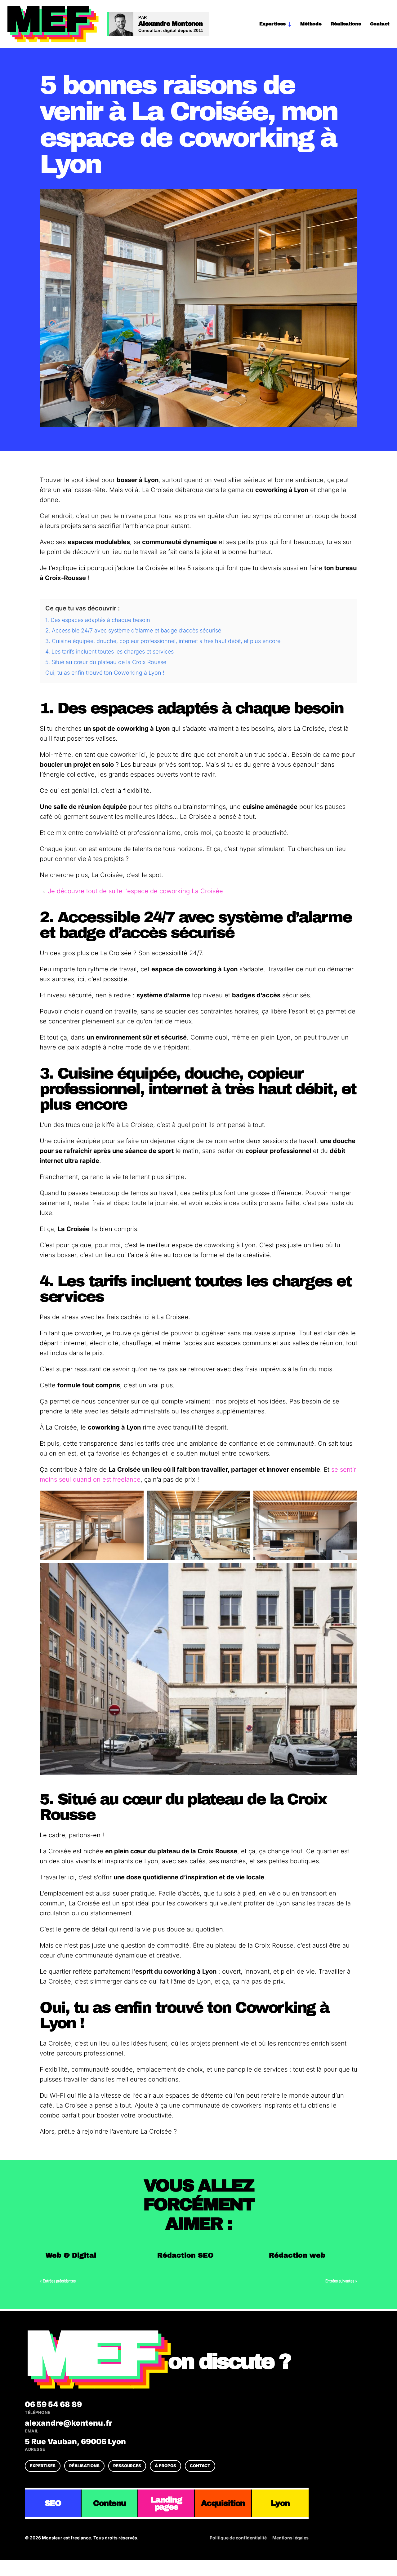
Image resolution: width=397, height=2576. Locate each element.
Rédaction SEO (185, 2255)
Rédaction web (297, 2255)
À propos (165, 2466)
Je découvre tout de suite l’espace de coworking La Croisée (135, 891)
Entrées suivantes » (341, 2281)
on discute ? (229, 2362)
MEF (89, 2354)
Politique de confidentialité (238, 2538)
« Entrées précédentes (58, 2281)
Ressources (127, 2466)
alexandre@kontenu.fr (69, 2426)
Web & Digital (71, 2255)
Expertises (272, 24)
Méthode (311, 24)
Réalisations (346, 24)
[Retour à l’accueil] (53, 24)
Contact (380, 24)
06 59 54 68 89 (53, 2408)
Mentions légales (290, 2538)
